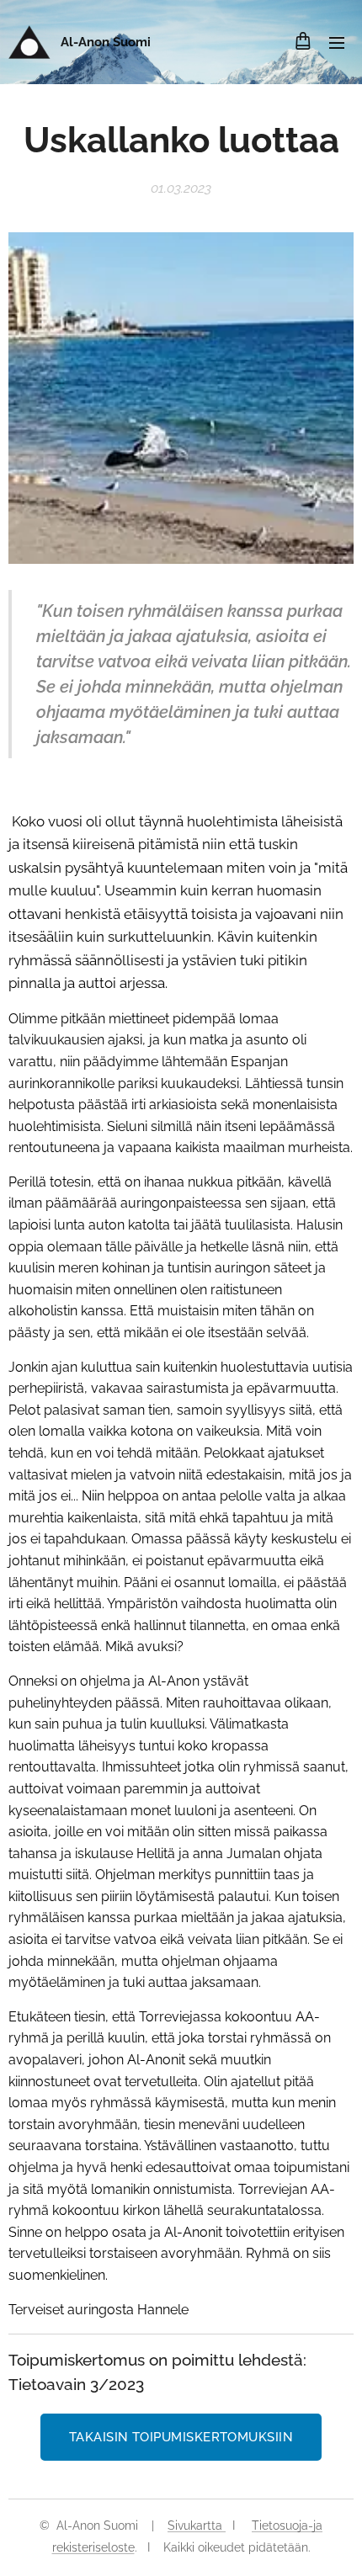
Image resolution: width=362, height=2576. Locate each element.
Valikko (337, 42)
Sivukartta (197, 2526)
